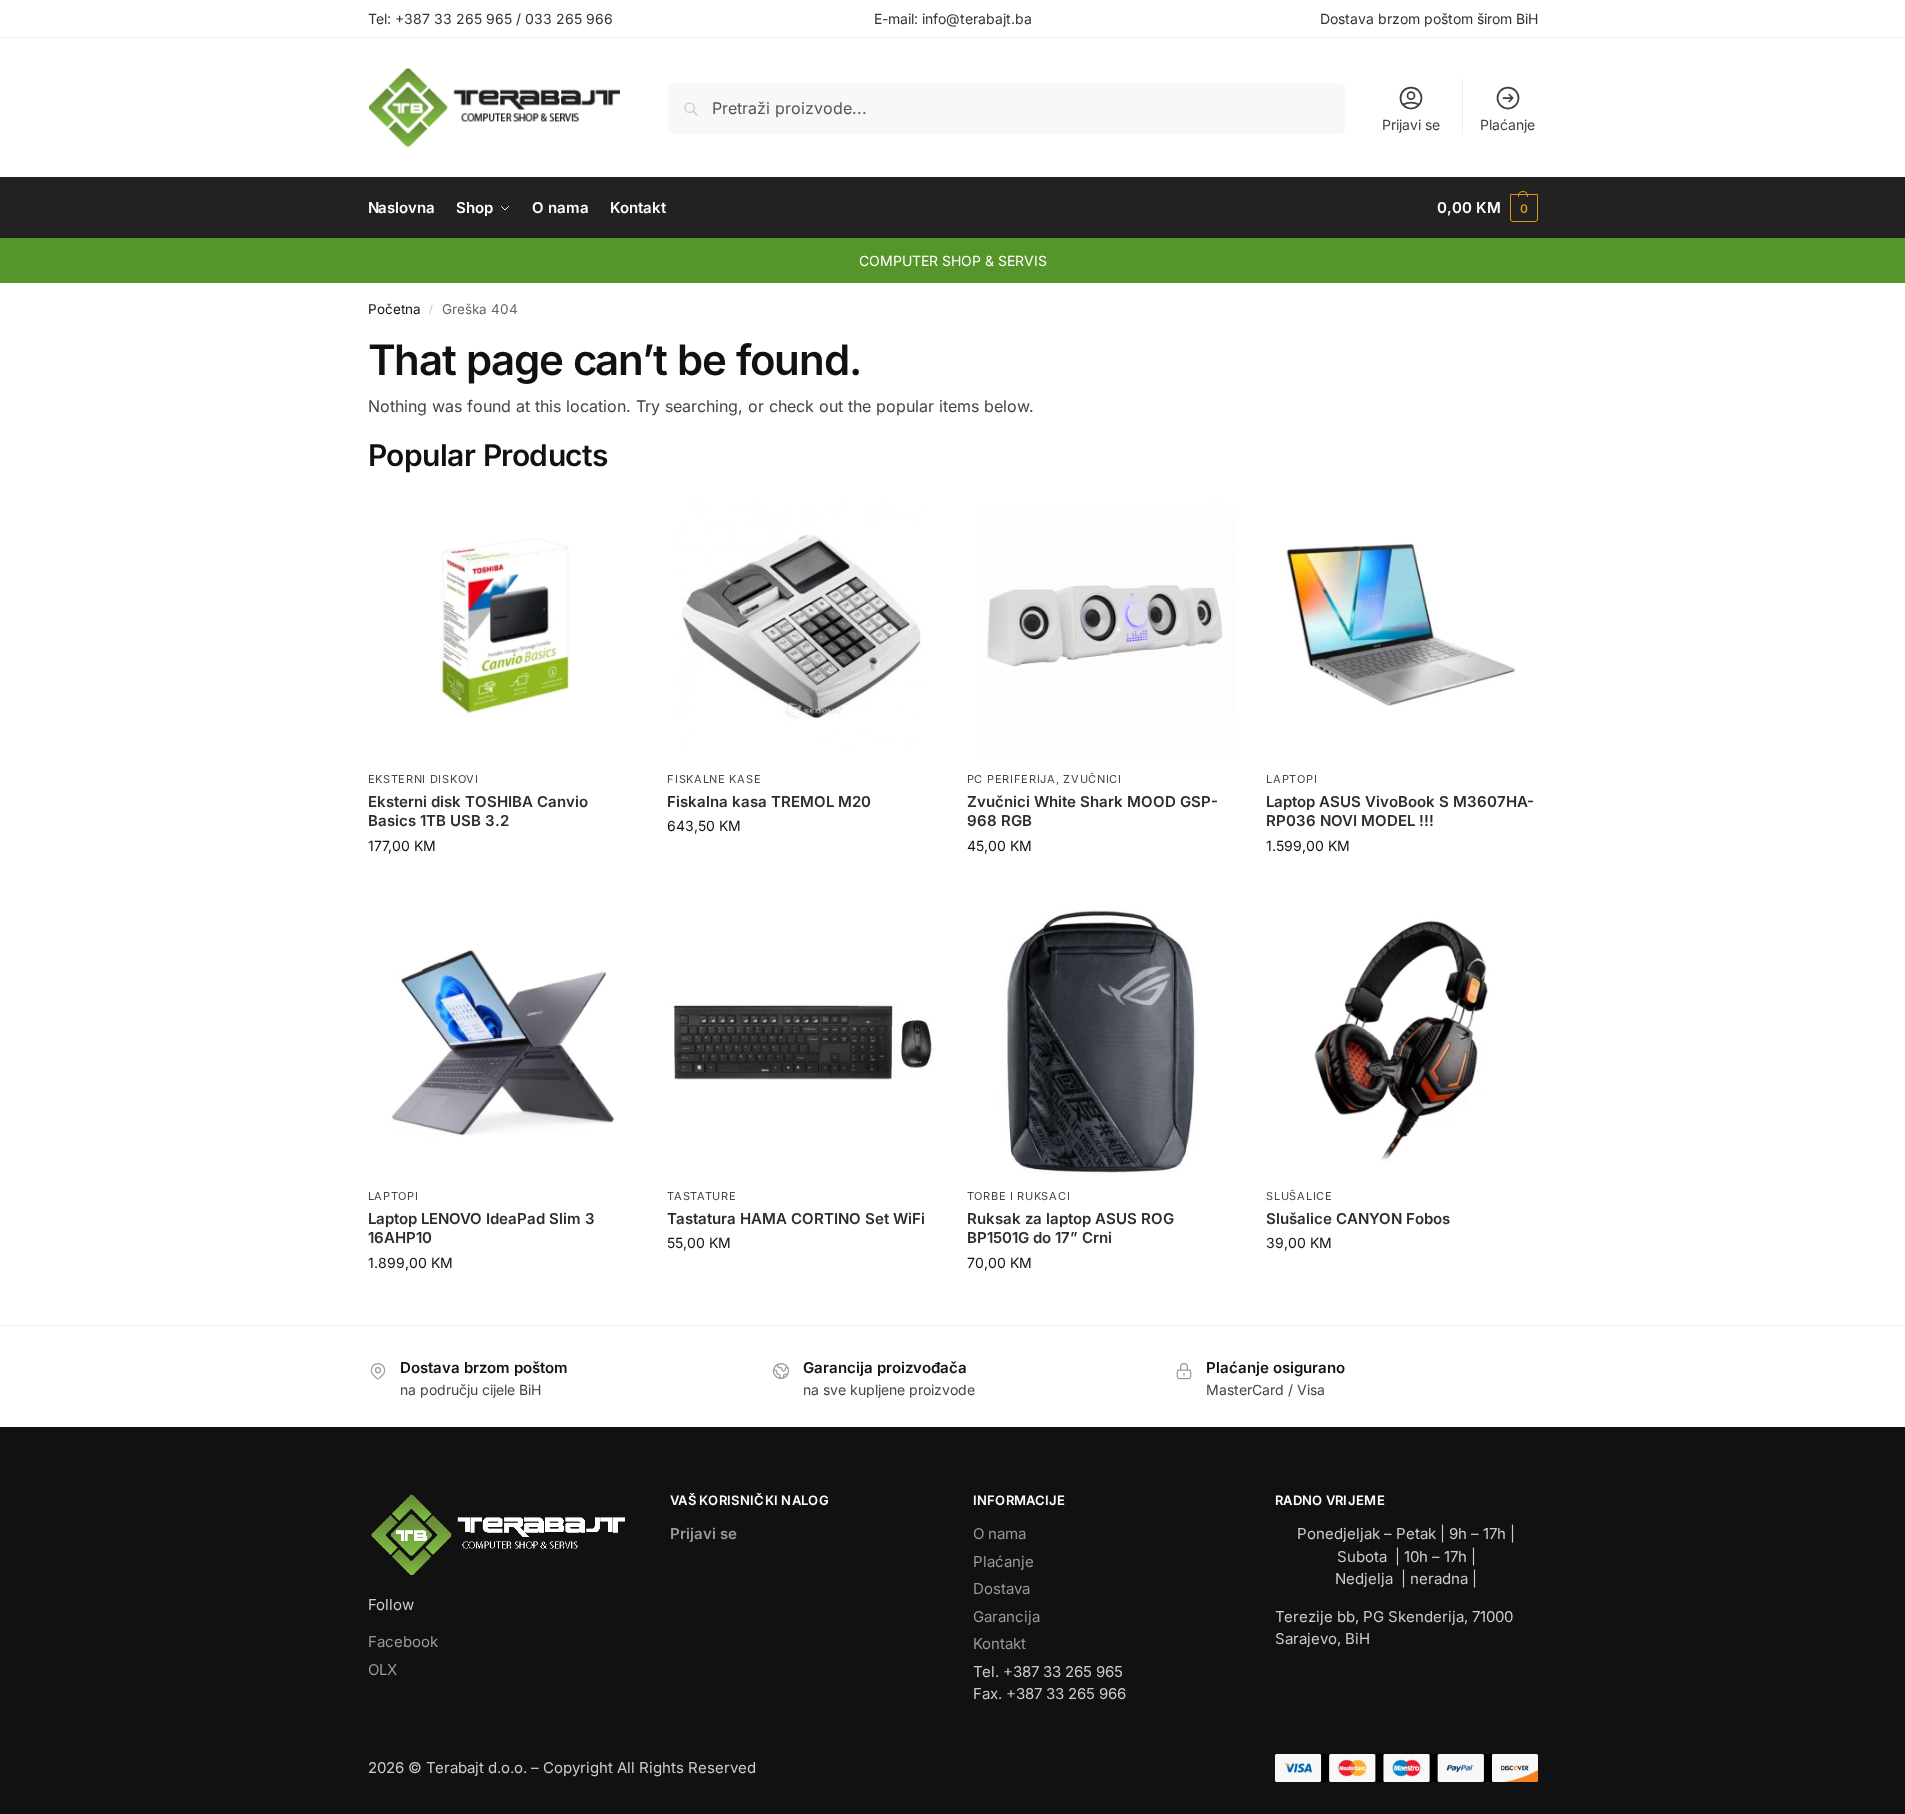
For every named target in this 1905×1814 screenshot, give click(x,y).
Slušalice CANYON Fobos (1358, 1218)
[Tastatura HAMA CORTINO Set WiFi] (802, 1043)
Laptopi (1291, 779)
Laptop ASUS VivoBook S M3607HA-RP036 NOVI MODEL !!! (1400, 811)
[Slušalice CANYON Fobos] (1401, 1043)
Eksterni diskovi (423, 779)
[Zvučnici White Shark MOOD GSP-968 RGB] (1102, 626)
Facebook (403, 1641)
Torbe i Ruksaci (1019, 1196)
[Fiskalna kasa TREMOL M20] (802, 626)
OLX (382, 1669)
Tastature (701, 1196)
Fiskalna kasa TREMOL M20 (769, 801)
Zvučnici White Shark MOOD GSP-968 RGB (1092, 811)
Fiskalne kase (714, 779)
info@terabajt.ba (977, 18)
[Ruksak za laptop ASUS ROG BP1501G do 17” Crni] (1102, 1043)
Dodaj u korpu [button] (502, 887)
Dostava (1001, 1588)
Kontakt (999, 1643)
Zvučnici (1092, 779)
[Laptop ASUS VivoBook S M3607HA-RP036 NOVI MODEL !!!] (1401, 626)
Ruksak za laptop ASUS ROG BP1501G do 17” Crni (1070, 1228)
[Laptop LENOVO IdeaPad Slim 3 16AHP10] (503, 1043)
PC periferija (1011, 779)
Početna (394, 309)
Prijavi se (1411, 124)
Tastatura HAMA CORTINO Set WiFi (796, 1218)
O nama (999, 1533)
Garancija (1006, 1616)
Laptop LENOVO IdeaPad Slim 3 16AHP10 (481, 1228)
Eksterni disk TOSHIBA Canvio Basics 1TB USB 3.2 (478, 811)
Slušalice (1299, 1196)
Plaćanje (1507, 124)
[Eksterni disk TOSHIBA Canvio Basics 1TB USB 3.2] (503, 626)
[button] (1487, 208)
